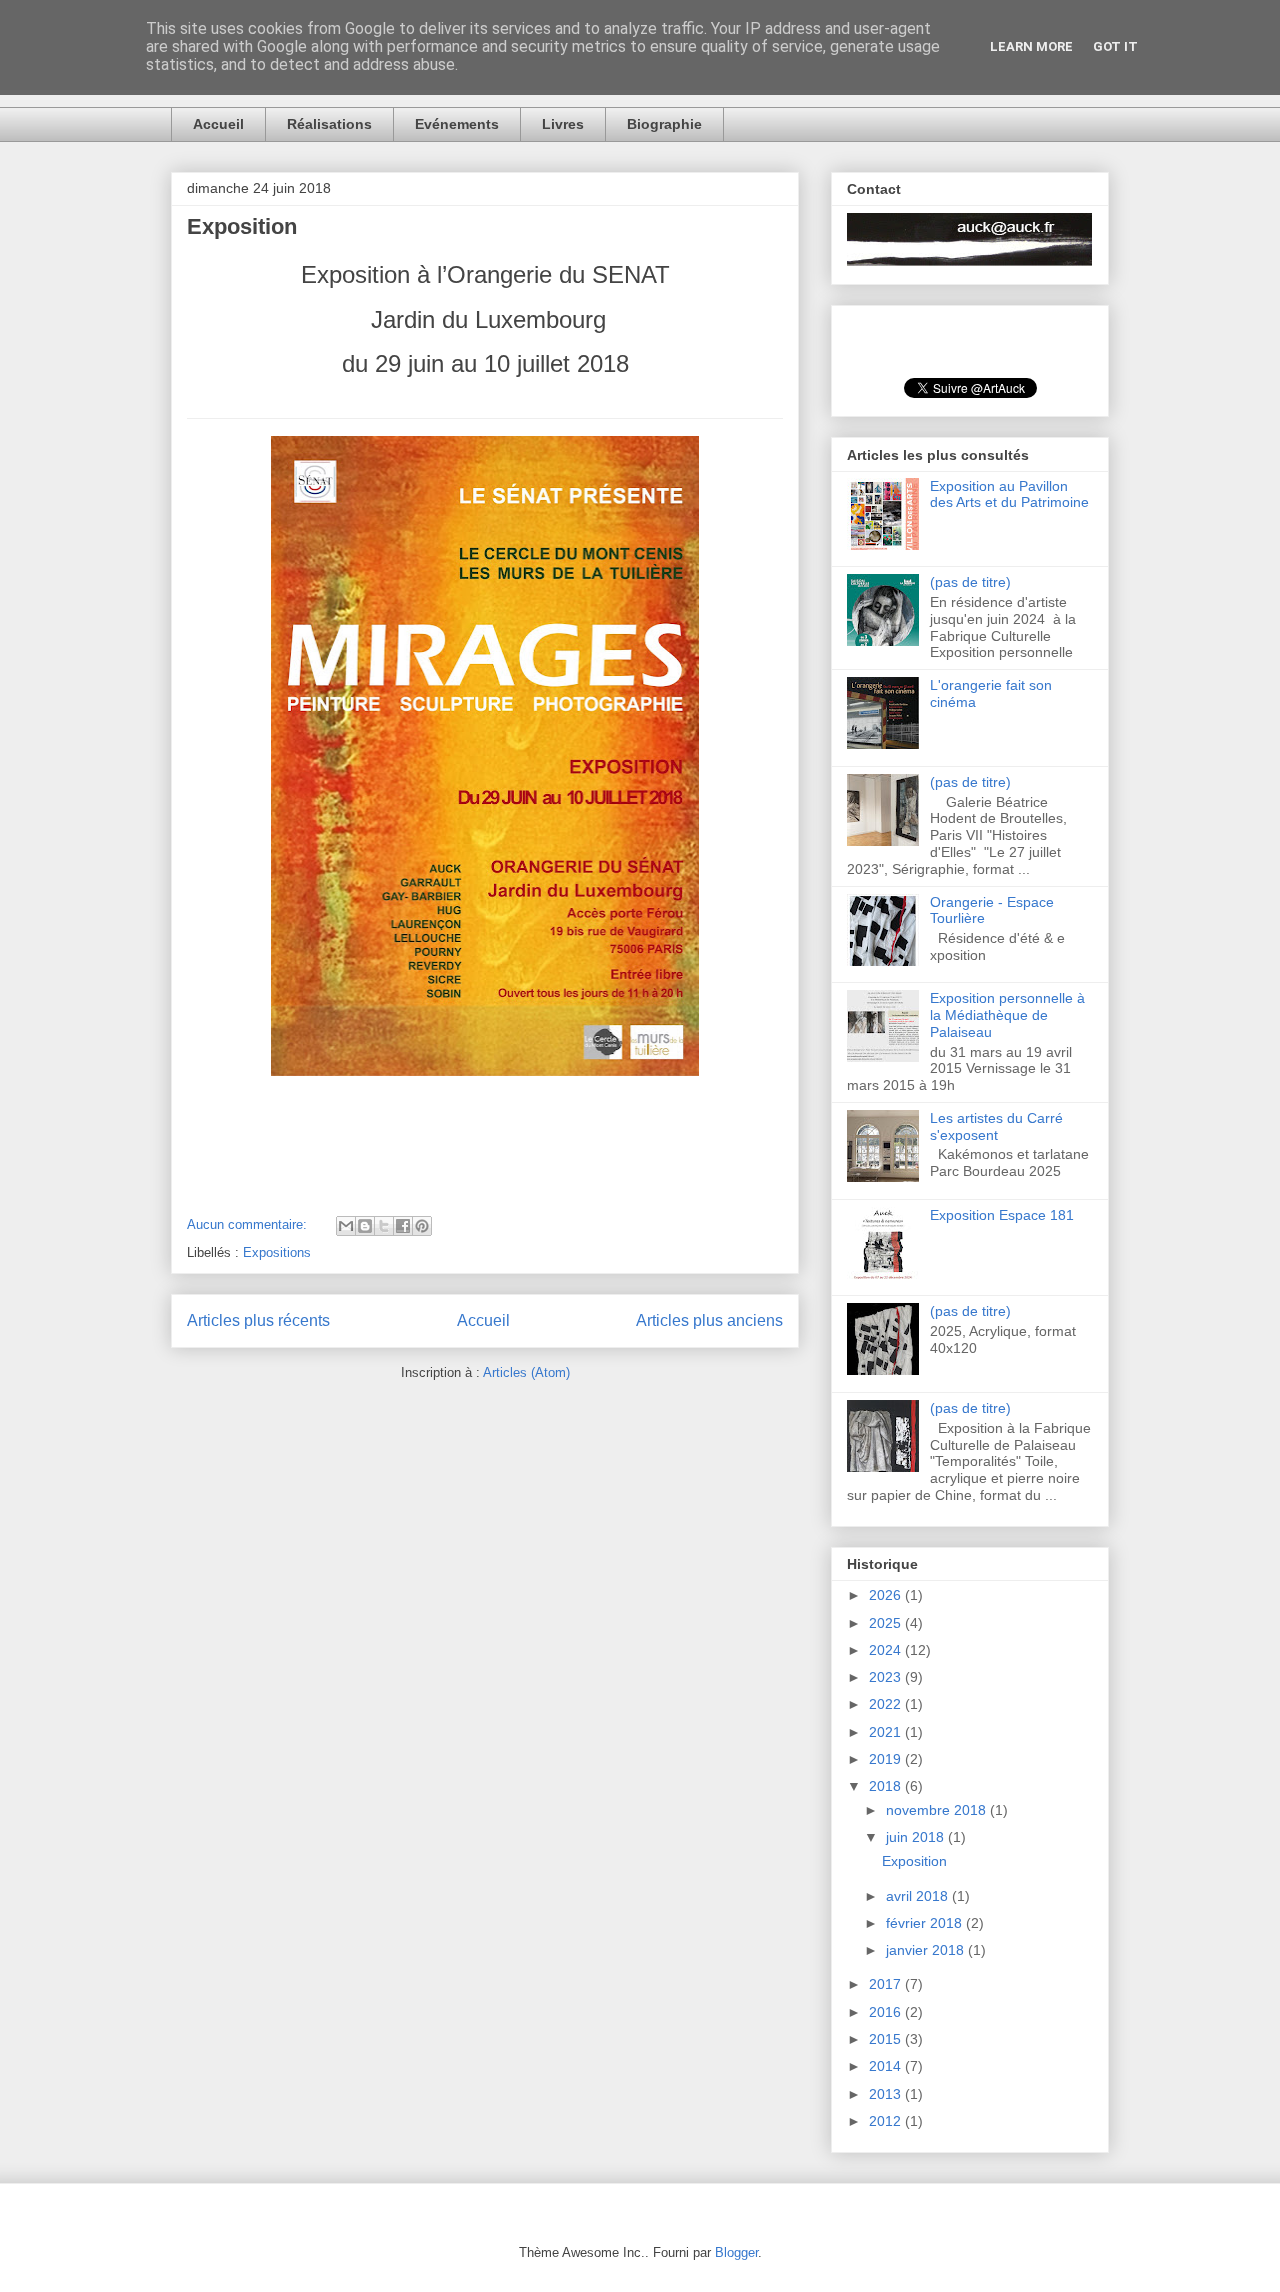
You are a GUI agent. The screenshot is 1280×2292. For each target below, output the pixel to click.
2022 (887, 1704)
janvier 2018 (927, 1950)
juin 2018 (917, 1837)
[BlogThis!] (365, 1226)
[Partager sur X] (384, 1226)
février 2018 (926, 1923)
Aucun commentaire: (249, 1224)
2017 (887, 1984)
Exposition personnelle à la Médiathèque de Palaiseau (1007, 1015)
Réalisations (329, 124)
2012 (887, 2121)
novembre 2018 (938, 1810)
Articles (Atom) (526, 1372)
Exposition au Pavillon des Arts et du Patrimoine (1009, 494)
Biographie (664, 124)
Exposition (242, 226)
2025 (887, 1623)
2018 (887, 1786)
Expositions (277, 1252)
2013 (887, 2094)
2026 (887, 1595)
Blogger (736, 2252)
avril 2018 (919, 1896)
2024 (887, 1650)
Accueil (218, 124)
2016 (887, 2012)
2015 (887, 2039)
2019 (887, 1759)
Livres (563, 124)
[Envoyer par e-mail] (346, 1226)
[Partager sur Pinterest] (422, 1226)
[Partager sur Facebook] (403, 1226)
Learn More (1031, 46)
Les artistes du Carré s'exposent (996, 1126)
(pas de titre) (970, 582)
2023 (887, 1677)
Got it (1115, 46)
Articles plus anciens (709, 1320)
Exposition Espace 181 (1002, 1215)
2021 (887, 1732)
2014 (887, 2066)
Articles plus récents (258, 1320)
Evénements (457, 124)
